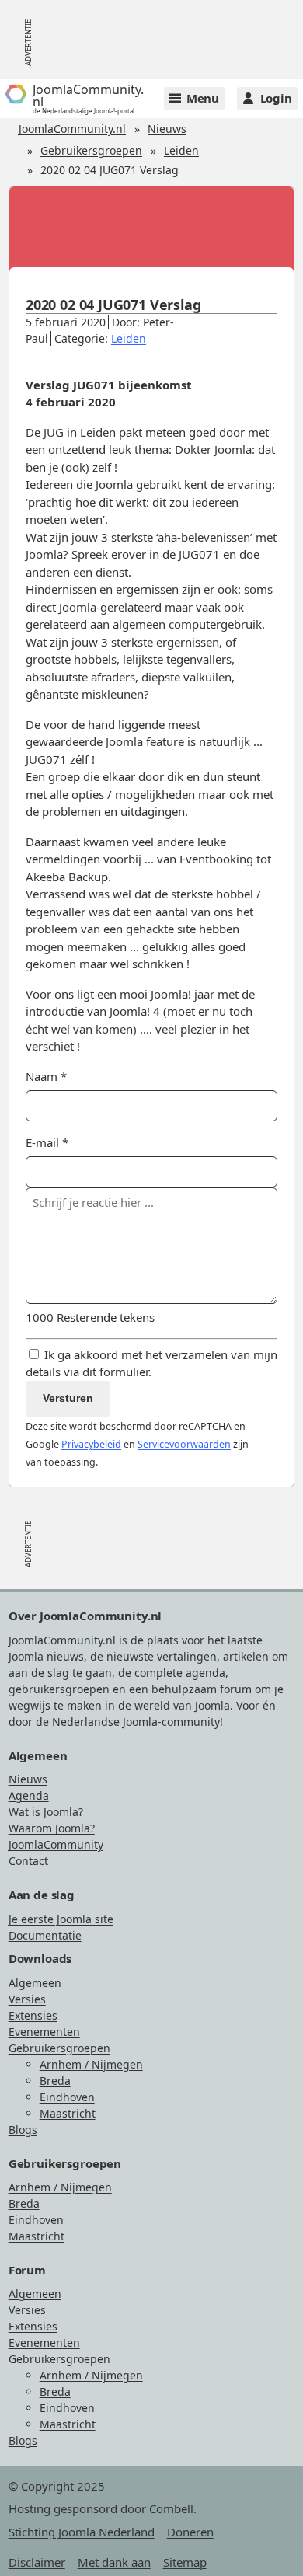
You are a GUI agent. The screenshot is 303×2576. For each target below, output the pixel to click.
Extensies (33, 2015)
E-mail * (47, 1142)
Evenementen (44, 2032)
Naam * (46, 1076)
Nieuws (167, 129)
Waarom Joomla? (52, 1828)
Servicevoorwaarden (184, 1444)
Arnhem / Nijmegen (91, 2064)
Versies (27, 1999)
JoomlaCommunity (56, 1844)
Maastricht (68, 2113)
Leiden (181, 150)
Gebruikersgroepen (91, 150)
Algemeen (35, 1983)
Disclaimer (37, 2562)
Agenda (29, 1795)
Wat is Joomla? (46, 1812)
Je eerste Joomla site (61, 1919)
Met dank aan (114, 2562)
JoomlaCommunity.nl (72, 129)
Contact (28, 1861)
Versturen (68, 1398)
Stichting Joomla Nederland (82, 2532)
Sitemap (185, 2562)
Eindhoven (67, 2097)
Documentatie (45, 1935)
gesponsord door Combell (124, 2508)
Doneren (190, 2532)
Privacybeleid (91, 1444)
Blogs (23, 2130)
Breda (55, 2081)
